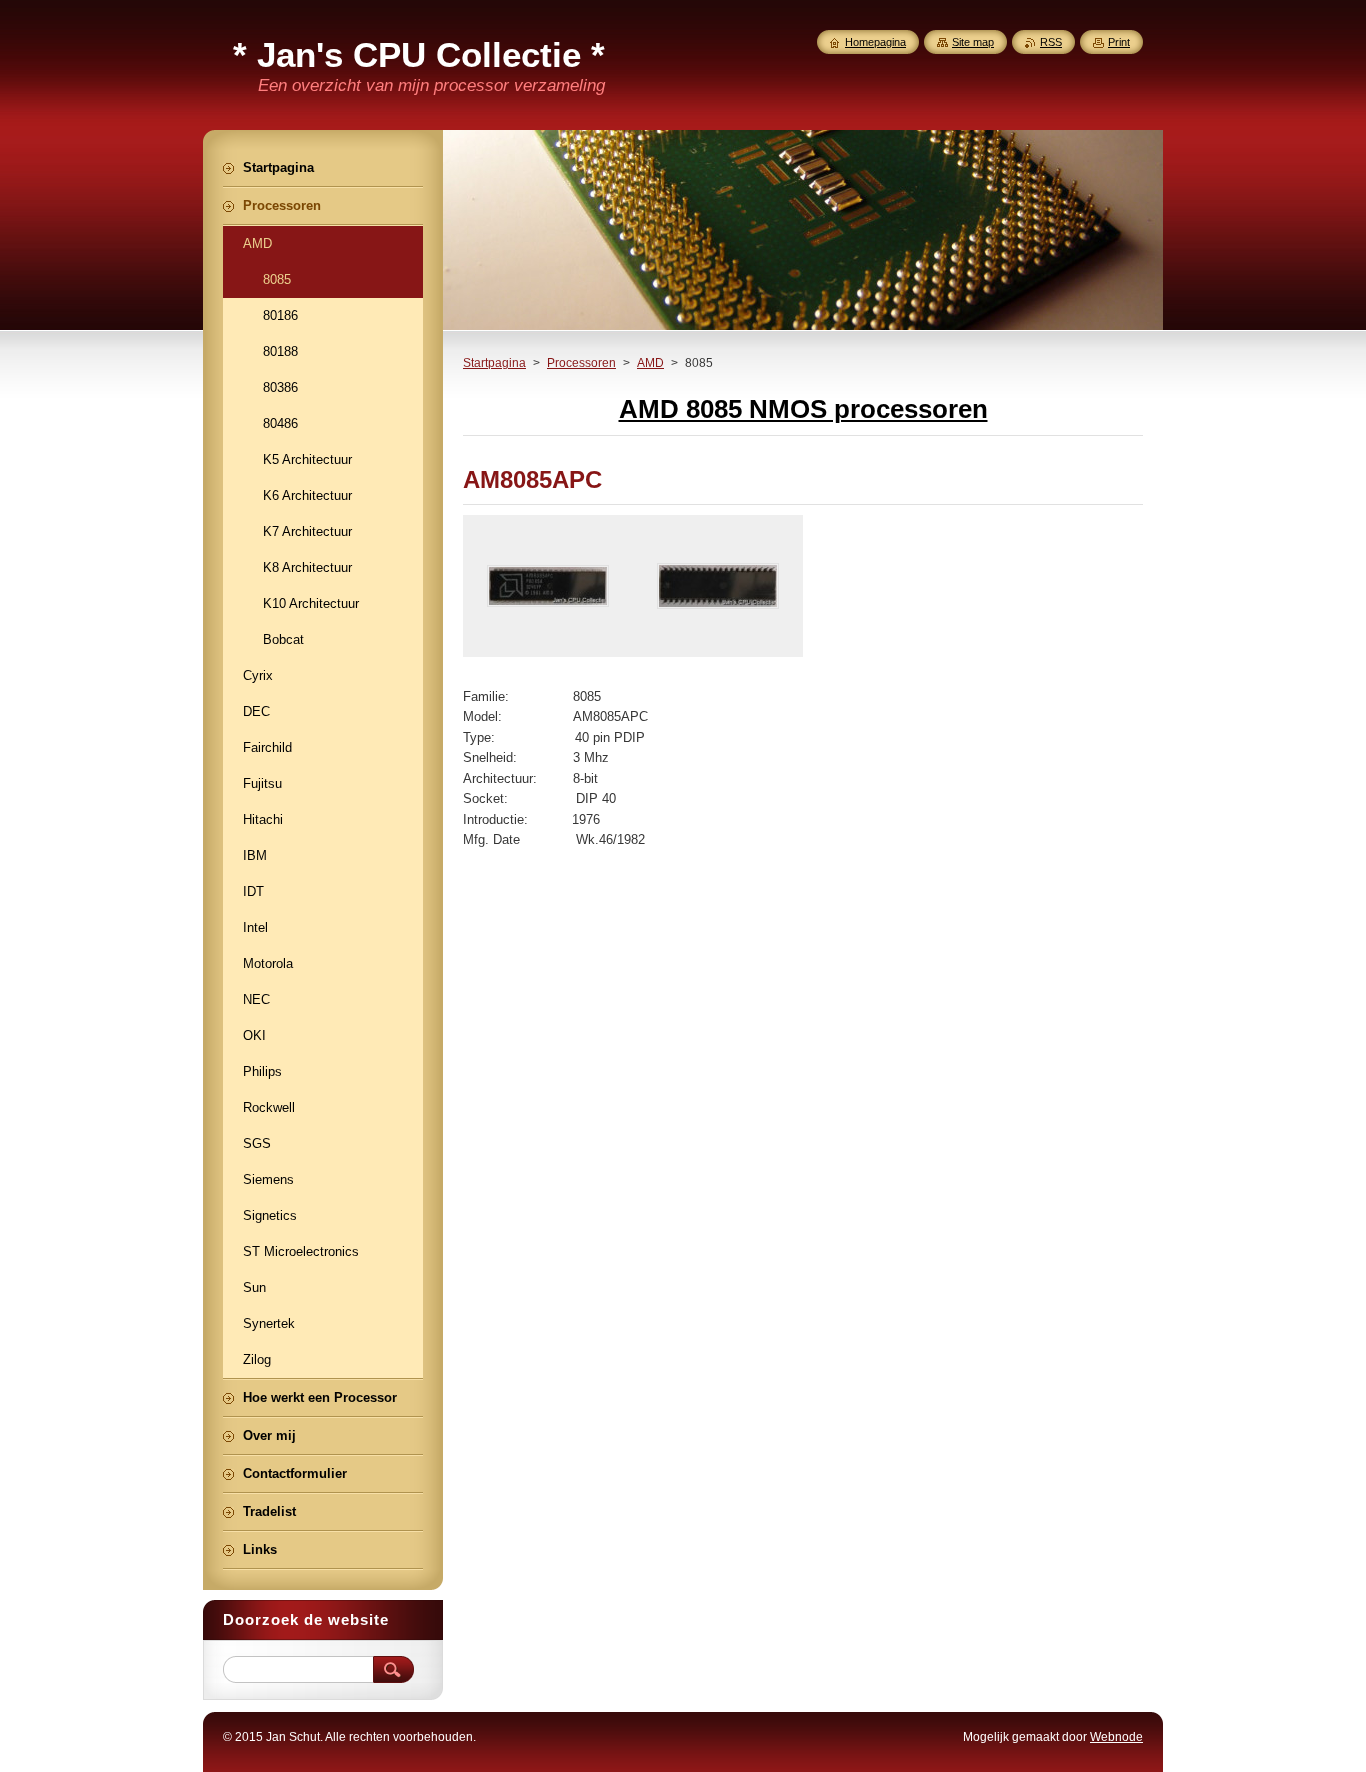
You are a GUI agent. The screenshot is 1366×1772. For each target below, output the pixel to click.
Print (1119, 42)
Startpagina (494, 363)
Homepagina (875, 42)
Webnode (1116, 1737)
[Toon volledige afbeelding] (548, 586)
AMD (650, 363)
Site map (973, 42)
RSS (1051, 42)
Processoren (581, 363)
